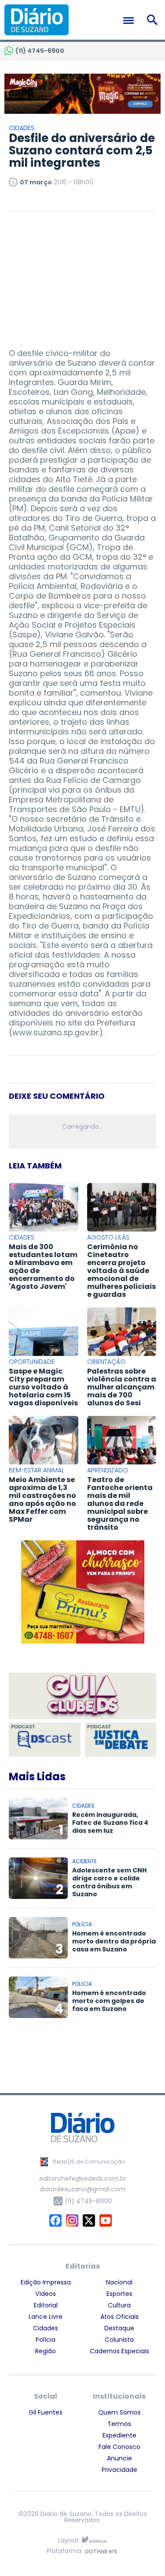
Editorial (46, 2305)
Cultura (119, 2305)
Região (46, 2351)
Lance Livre (46, 2317)
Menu (131, 21)
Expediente (119, 2435)
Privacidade (119, 2470)
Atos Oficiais (119, 2317)
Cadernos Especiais (119, 2351)
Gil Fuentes (46, 2412)
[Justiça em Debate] (121, 1740)
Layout (68, 2540)
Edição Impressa (46, 2282)
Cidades (46, 2328)
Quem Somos (119, 2412)
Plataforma (64, 2552)
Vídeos (46, 2294)
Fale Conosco (119, 2447)
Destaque (119, 2328)
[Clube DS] (82, 1696)
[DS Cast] (45, 1740)
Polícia (46, 2340)
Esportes (119, 2294)
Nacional (119, 2282)
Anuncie (119, 2458)
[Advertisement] (83, 276)
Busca (154, 20)
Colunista (119, 2340)
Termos (119, 2424)
